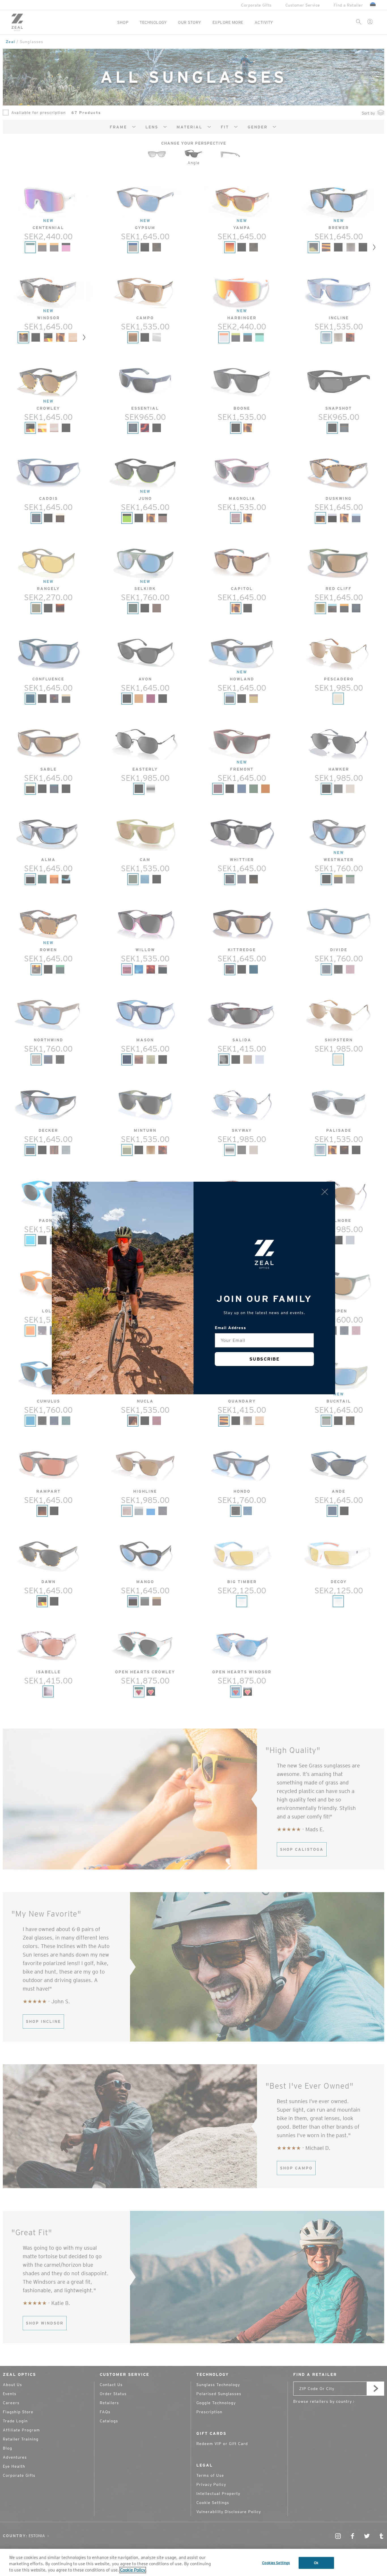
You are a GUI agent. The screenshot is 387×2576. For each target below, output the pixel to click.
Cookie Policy (133, 2570)
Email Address (230, 1328)
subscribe (264, 1359)
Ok (316, 2563)
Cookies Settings (276, 2563)
